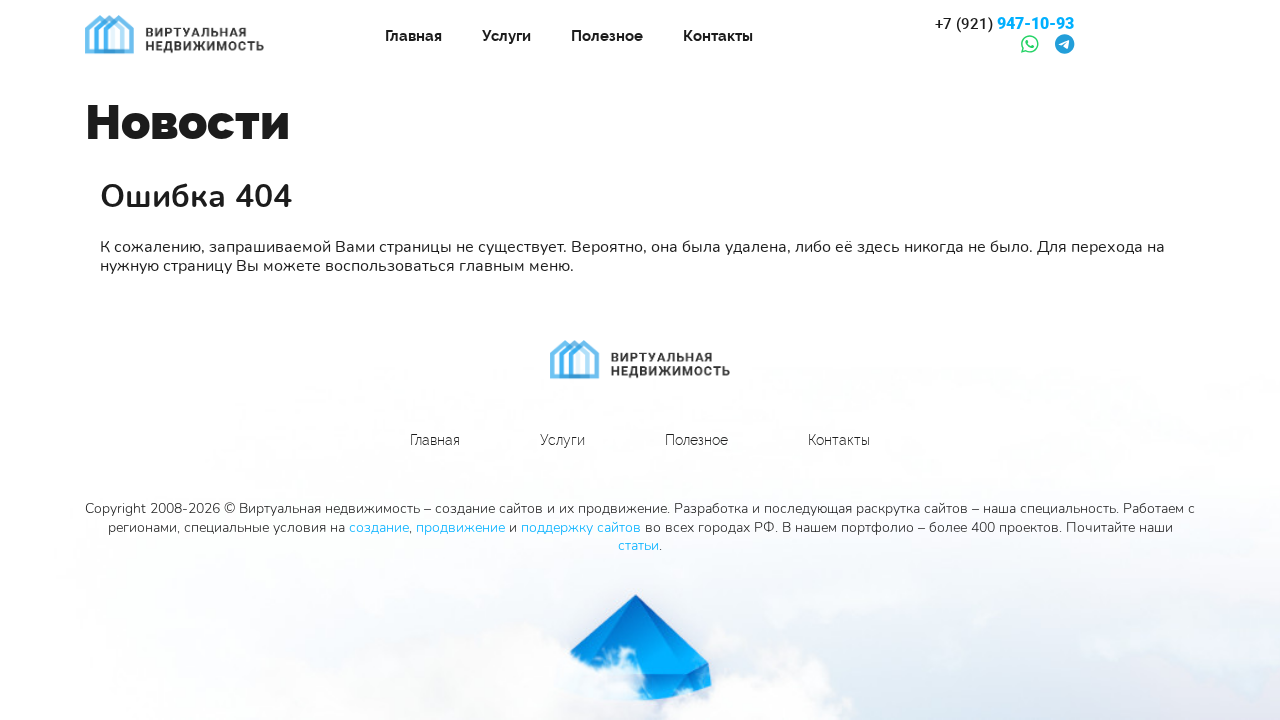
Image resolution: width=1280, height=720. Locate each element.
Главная (413, 36)
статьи (638, 545)
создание (379, 527)
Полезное (607, 36)
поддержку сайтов (581, 527)
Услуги (506, 36)
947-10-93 (1004, 24)
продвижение (460, 527)
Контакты (718, 36)
